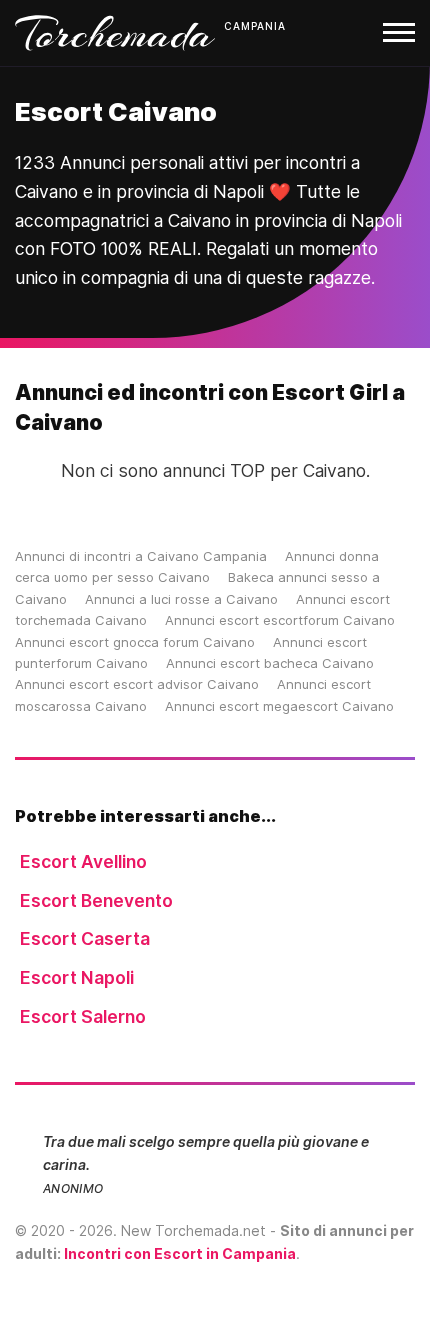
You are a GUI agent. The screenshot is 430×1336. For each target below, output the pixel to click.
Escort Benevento (96, 900)
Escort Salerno (83, 1016)
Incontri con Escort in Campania (180, 1253)
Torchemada (115, 33)
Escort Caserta (85, 938)
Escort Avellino (83, 861)
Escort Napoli (77, 977)
